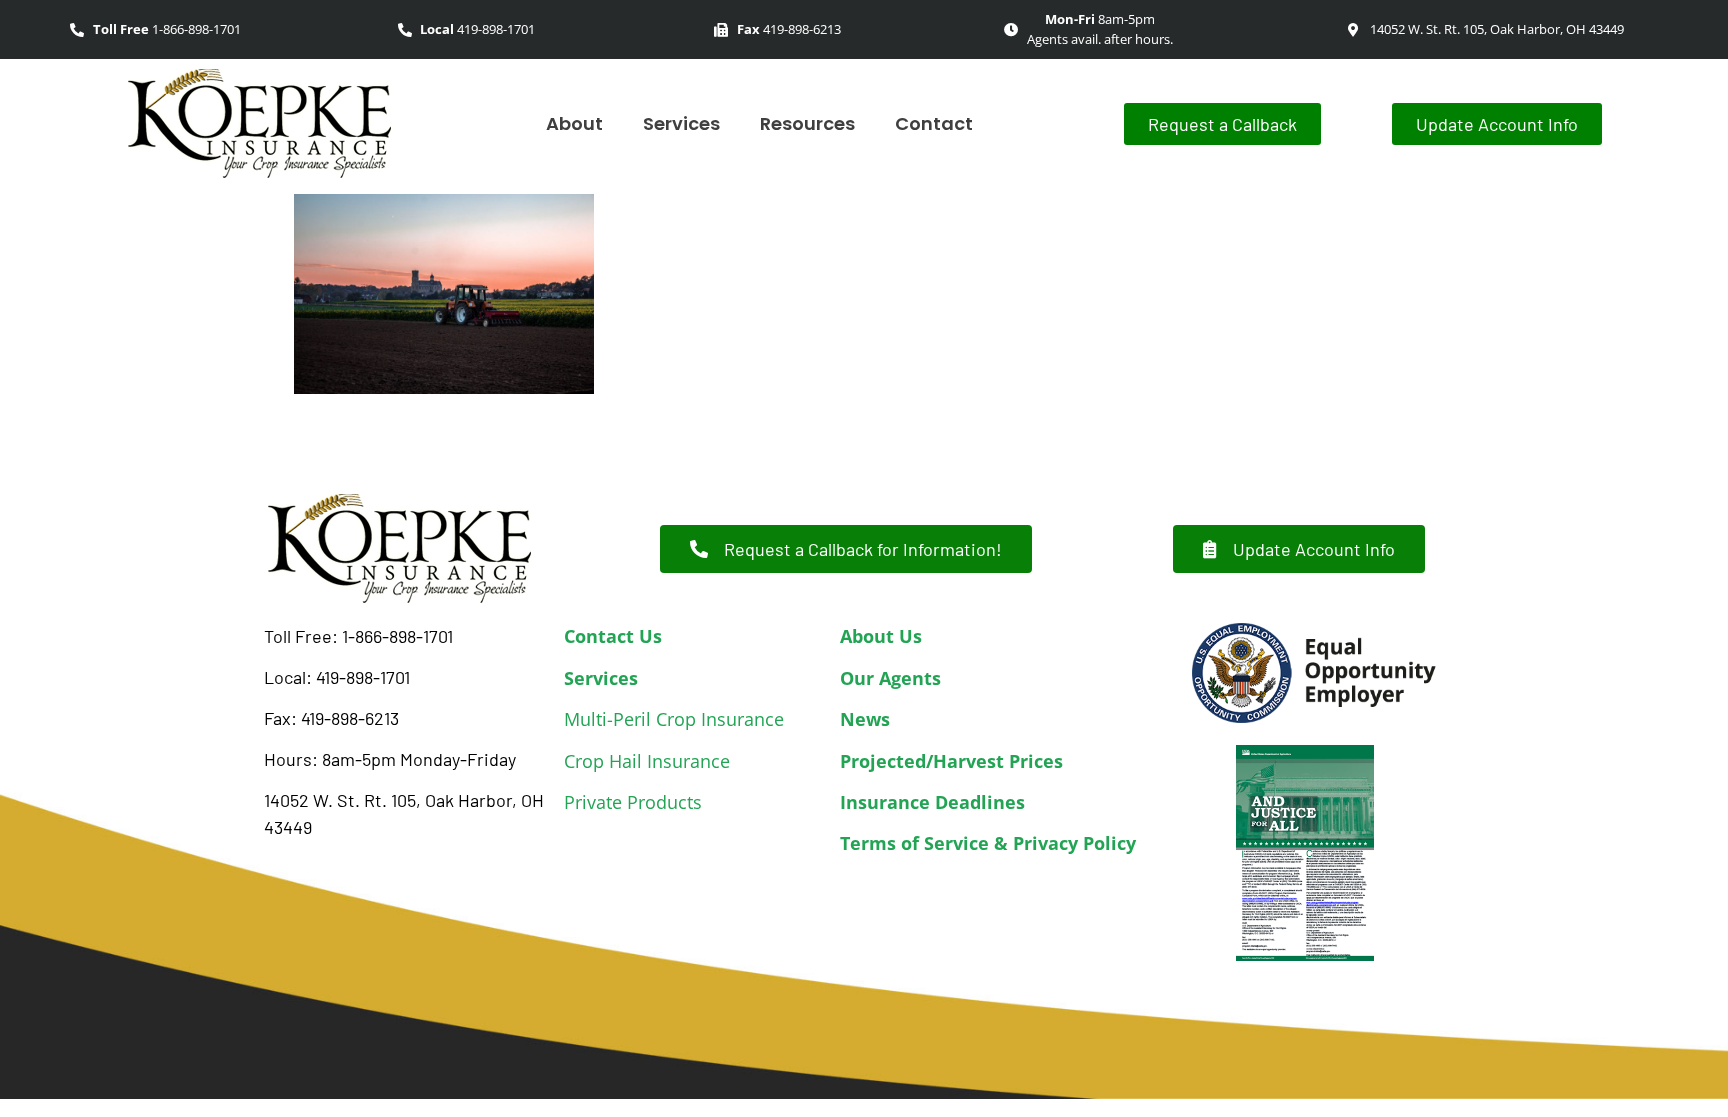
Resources (807, 123)
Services (681, 123)
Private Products (633, 802)
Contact (934, 123)
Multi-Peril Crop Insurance (674, 719)
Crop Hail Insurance (647, 761)
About (574, 123)
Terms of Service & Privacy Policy (988, 843)
